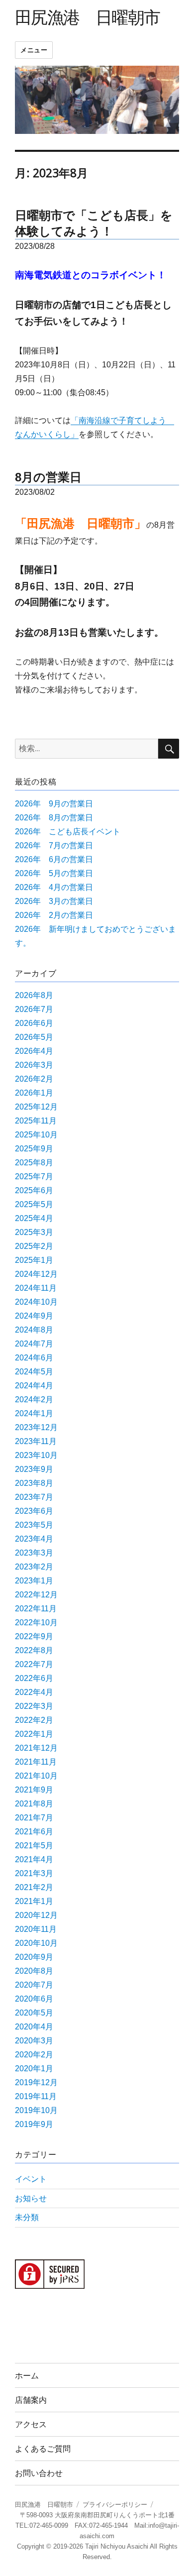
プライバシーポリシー (115, 2505)
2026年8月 (34, 995)
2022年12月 (36, 1595)
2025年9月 (34, 1149)
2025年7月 (34, 1176)
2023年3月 (34, 1553)
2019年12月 (36, 2082)
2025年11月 (36, 1121)
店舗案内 (31, 2400)
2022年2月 (34, 1720)
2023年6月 (34, 1511)
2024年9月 (34, 1316)
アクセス (31, 2424)
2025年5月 (34, 1204)
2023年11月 (36, 1441)
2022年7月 (34, 1664)
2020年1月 (34, 2069)
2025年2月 (34, 1246)
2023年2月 (34, 1567)
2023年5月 (34, 1525)
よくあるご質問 (43, 2449)
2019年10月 (36, 2110)
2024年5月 (34, 1372)
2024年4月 (34, 1386)
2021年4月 (34, 1859)
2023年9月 (34, 1469)
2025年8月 (34, 1163)
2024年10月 (36, 1302)
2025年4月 (34, 1218)
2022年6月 (34, 1678)
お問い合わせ (39, 2473)
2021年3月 (34, 1873)
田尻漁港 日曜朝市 (88, 17)
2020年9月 (34, 1957)
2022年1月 (34, 1734)
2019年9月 (34, 2124)
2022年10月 (36, 1623)
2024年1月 (34, 1413)
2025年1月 (34, 1260)
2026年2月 (34, 1079)
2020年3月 (34, 2041)
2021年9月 (34, 1790)
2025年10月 (36, 1135)
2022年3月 (34, 1706)
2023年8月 (34, 1483)
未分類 (27, 2217)
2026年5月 (34, 1037)
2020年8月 (34, 1971)
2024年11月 (36, 1288)
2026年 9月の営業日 (54, 804)
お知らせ (31, 2198)
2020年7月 (34, 1985)
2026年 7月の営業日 (54, 845)
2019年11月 (36, 2096)
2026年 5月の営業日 (54, 873)
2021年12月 (36, 1748)
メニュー (34, 50)
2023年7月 (34, 1497)
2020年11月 (36, 1929)
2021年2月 (34, 1887)
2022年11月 (36, 1609)
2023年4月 (34, 1539)
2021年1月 (34, 1901)
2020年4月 (34, 2027)
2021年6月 (34, 1832)
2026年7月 (34, 1009)
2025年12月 (36, 1107)
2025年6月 (34, 1190)
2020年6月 (34, 1999)
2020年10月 (36, 1943)
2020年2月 (34, 2055)
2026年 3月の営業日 (54, 901)
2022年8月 (34, 1650)
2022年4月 (34, 1692)
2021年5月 (34, 1846)
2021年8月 (34, 1804)
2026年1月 (34, 1093)
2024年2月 (34, 1400)
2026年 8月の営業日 (54, 818)
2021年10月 (36, 1776)
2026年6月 (34, 1023)
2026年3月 (34, 1065)
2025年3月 (34, 1232)
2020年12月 (36, 1915)
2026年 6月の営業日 (54, 859)
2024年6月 (34, 1358)
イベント (31, 2179)
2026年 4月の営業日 (54, 887)
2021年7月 (34, 1818)
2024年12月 (36, 1274)
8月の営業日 (48, 477)
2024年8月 (34, 1330)
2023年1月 (34, 1581)
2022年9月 (34, 1636)
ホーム (27, 2376)
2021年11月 (36, 1762)
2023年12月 (36, 1427)
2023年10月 (36, 1455)
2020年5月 (34, 2013)
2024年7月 (34, 1344)
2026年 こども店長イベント (68, 832)
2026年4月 (34, 1051)
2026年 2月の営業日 (54, 915)
